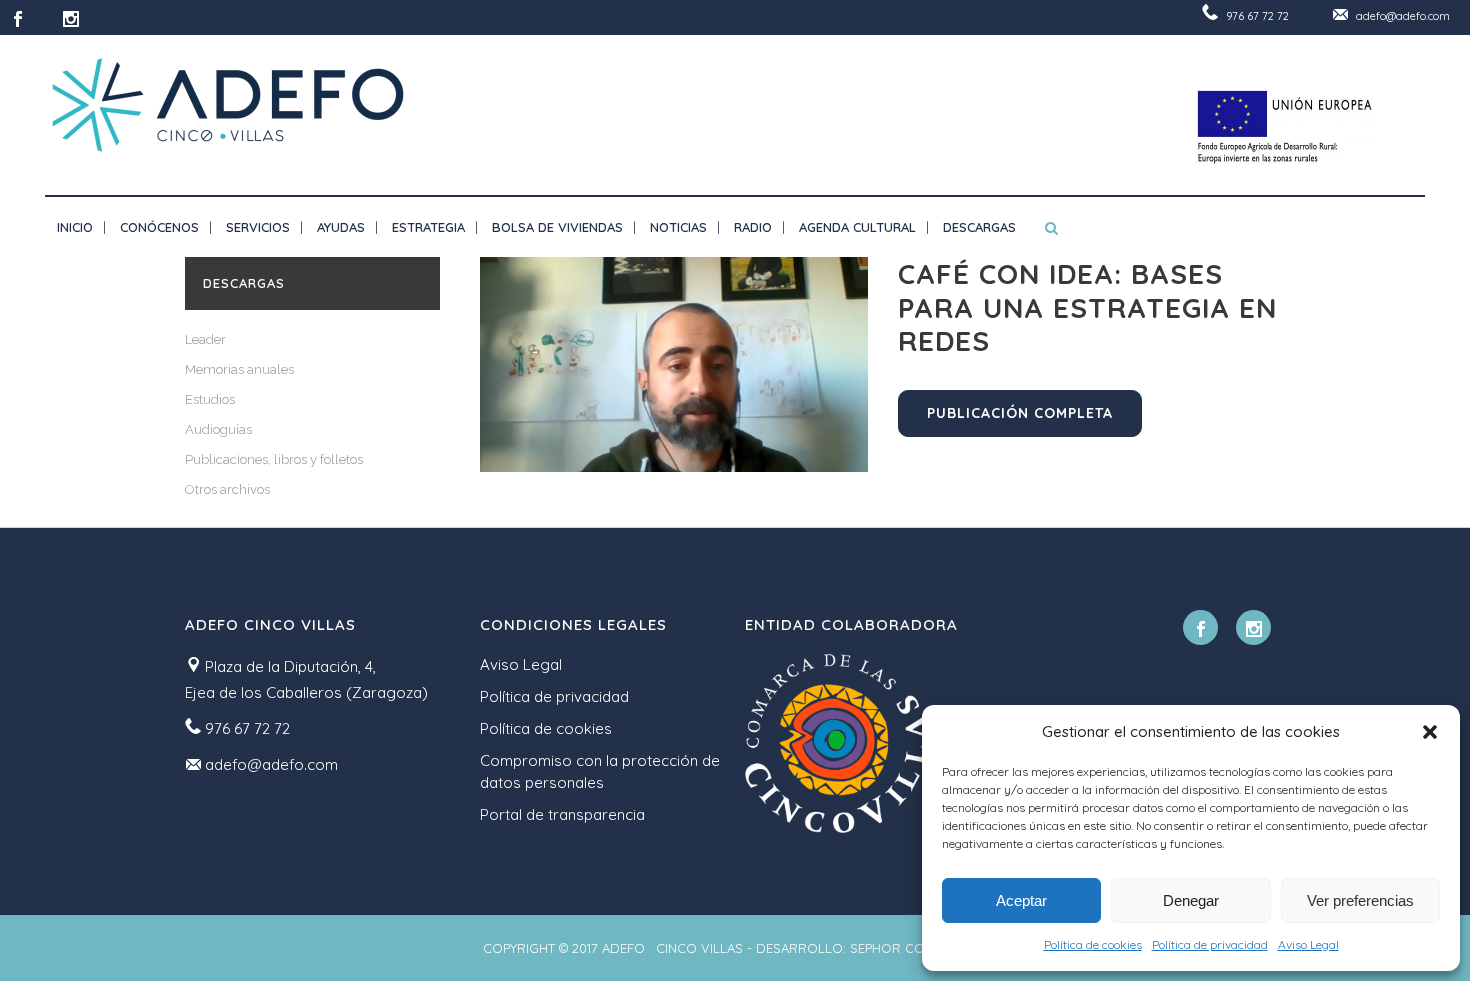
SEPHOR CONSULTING (918, 948)
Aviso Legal (1308, 944)
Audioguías (218, 429)
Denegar (1191, 900)
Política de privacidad (1210, 944)
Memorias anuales (239, 369)
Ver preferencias (1360, 900)
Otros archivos (227, 489)
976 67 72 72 (1257, 16)
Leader (205, 339)
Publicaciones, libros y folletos (274, 459)
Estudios (210, 399)
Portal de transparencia (562, 814)
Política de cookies (1093, 944)
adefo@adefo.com (1403, 16)
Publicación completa (1020, 413)
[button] (1430, 732)
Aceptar (1021, 900)
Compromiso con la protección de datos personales (600, 771)
